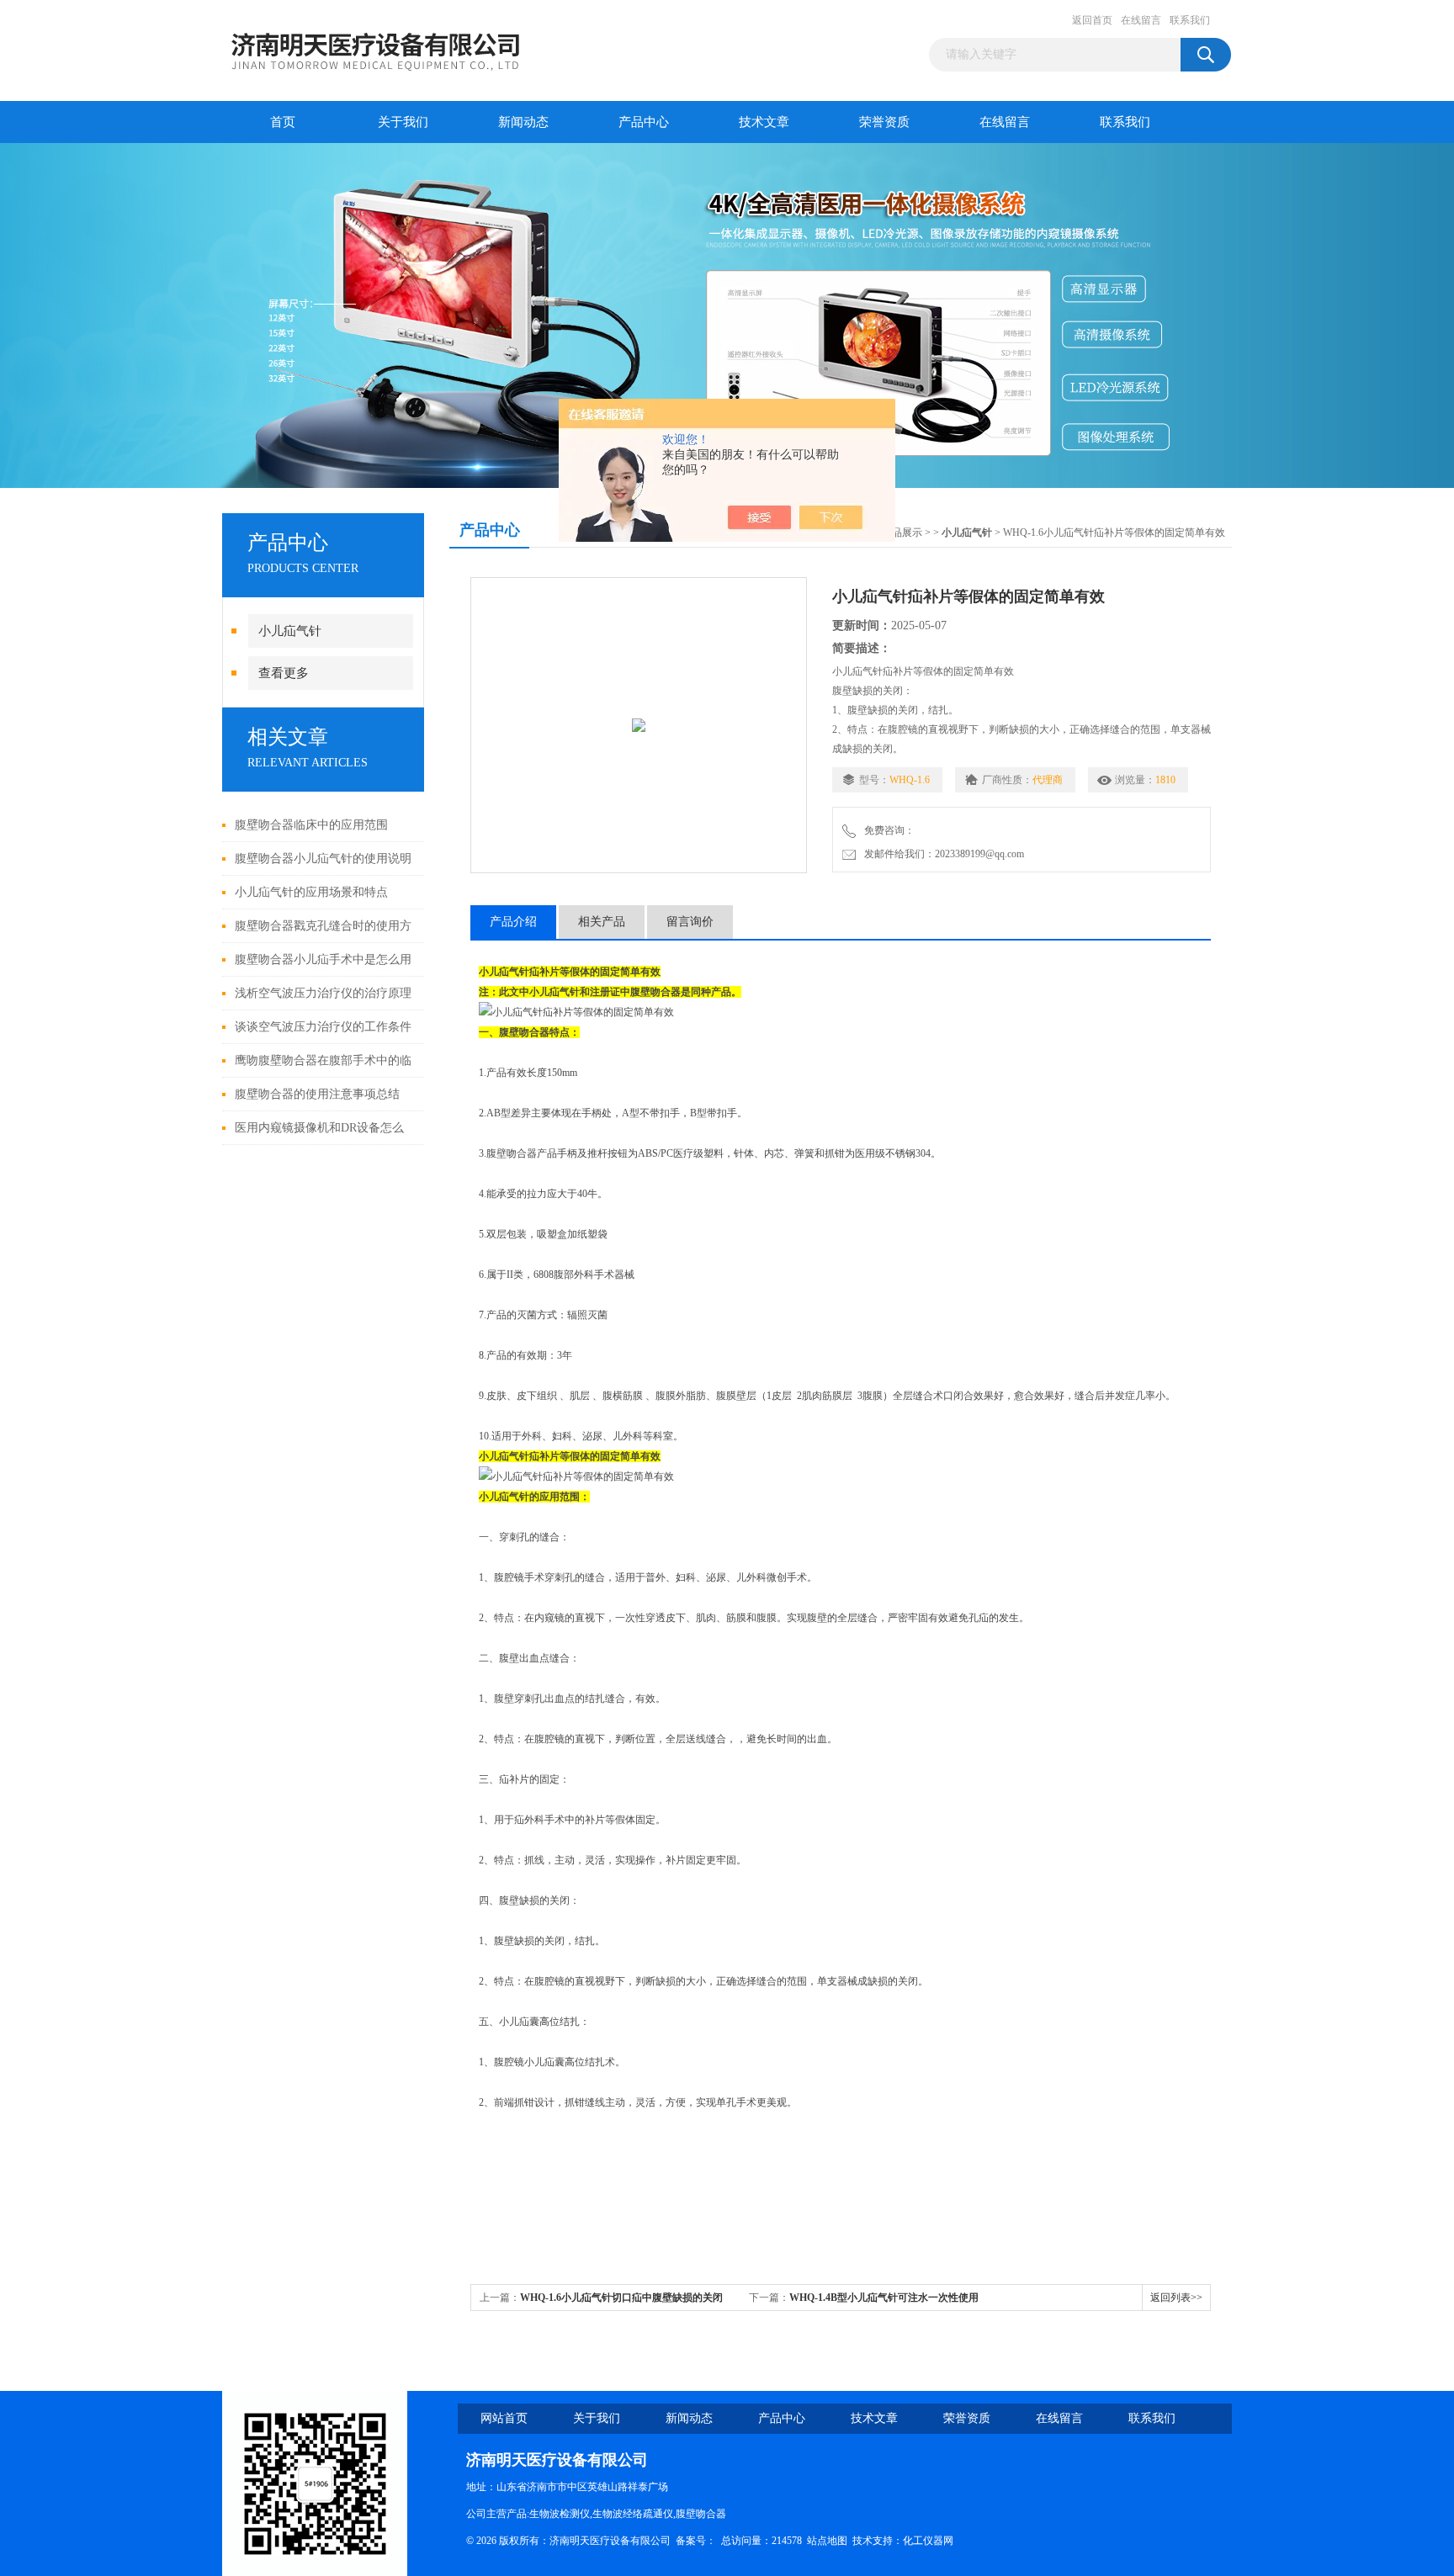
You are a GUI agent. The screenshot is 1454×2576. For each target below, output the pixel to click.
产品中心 (644, 122)
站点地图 (827, 2541)
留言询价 (690, 922)
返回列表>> (1176, 2298)
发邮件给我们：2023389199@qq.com (942, 854)
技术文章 (764, 122)
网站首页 (504, 2418)
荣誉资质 (884, 122)
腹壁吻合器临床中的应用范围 (311, 825)
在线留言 (1141, 20)
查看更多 (284, 673)
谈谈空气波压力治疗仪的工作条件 (323, 1027)
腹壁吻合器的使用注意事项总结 (317, 1094)
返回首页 (1092, 20)
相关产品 (602, 922)
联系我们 (1190, 20)
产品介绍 (513, 922)
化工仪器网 (928, 2541)
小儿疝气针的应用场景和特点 (311, 892)
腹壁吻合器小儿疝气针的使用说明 (323, 859)
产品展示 (902, 533)
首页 (283, 122)
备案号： (696, 2541)
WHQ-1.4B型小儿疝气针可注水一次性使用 (884, 2298)
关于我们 (403, 122)
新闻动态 (523, 122)
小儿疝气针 (290, 631)
